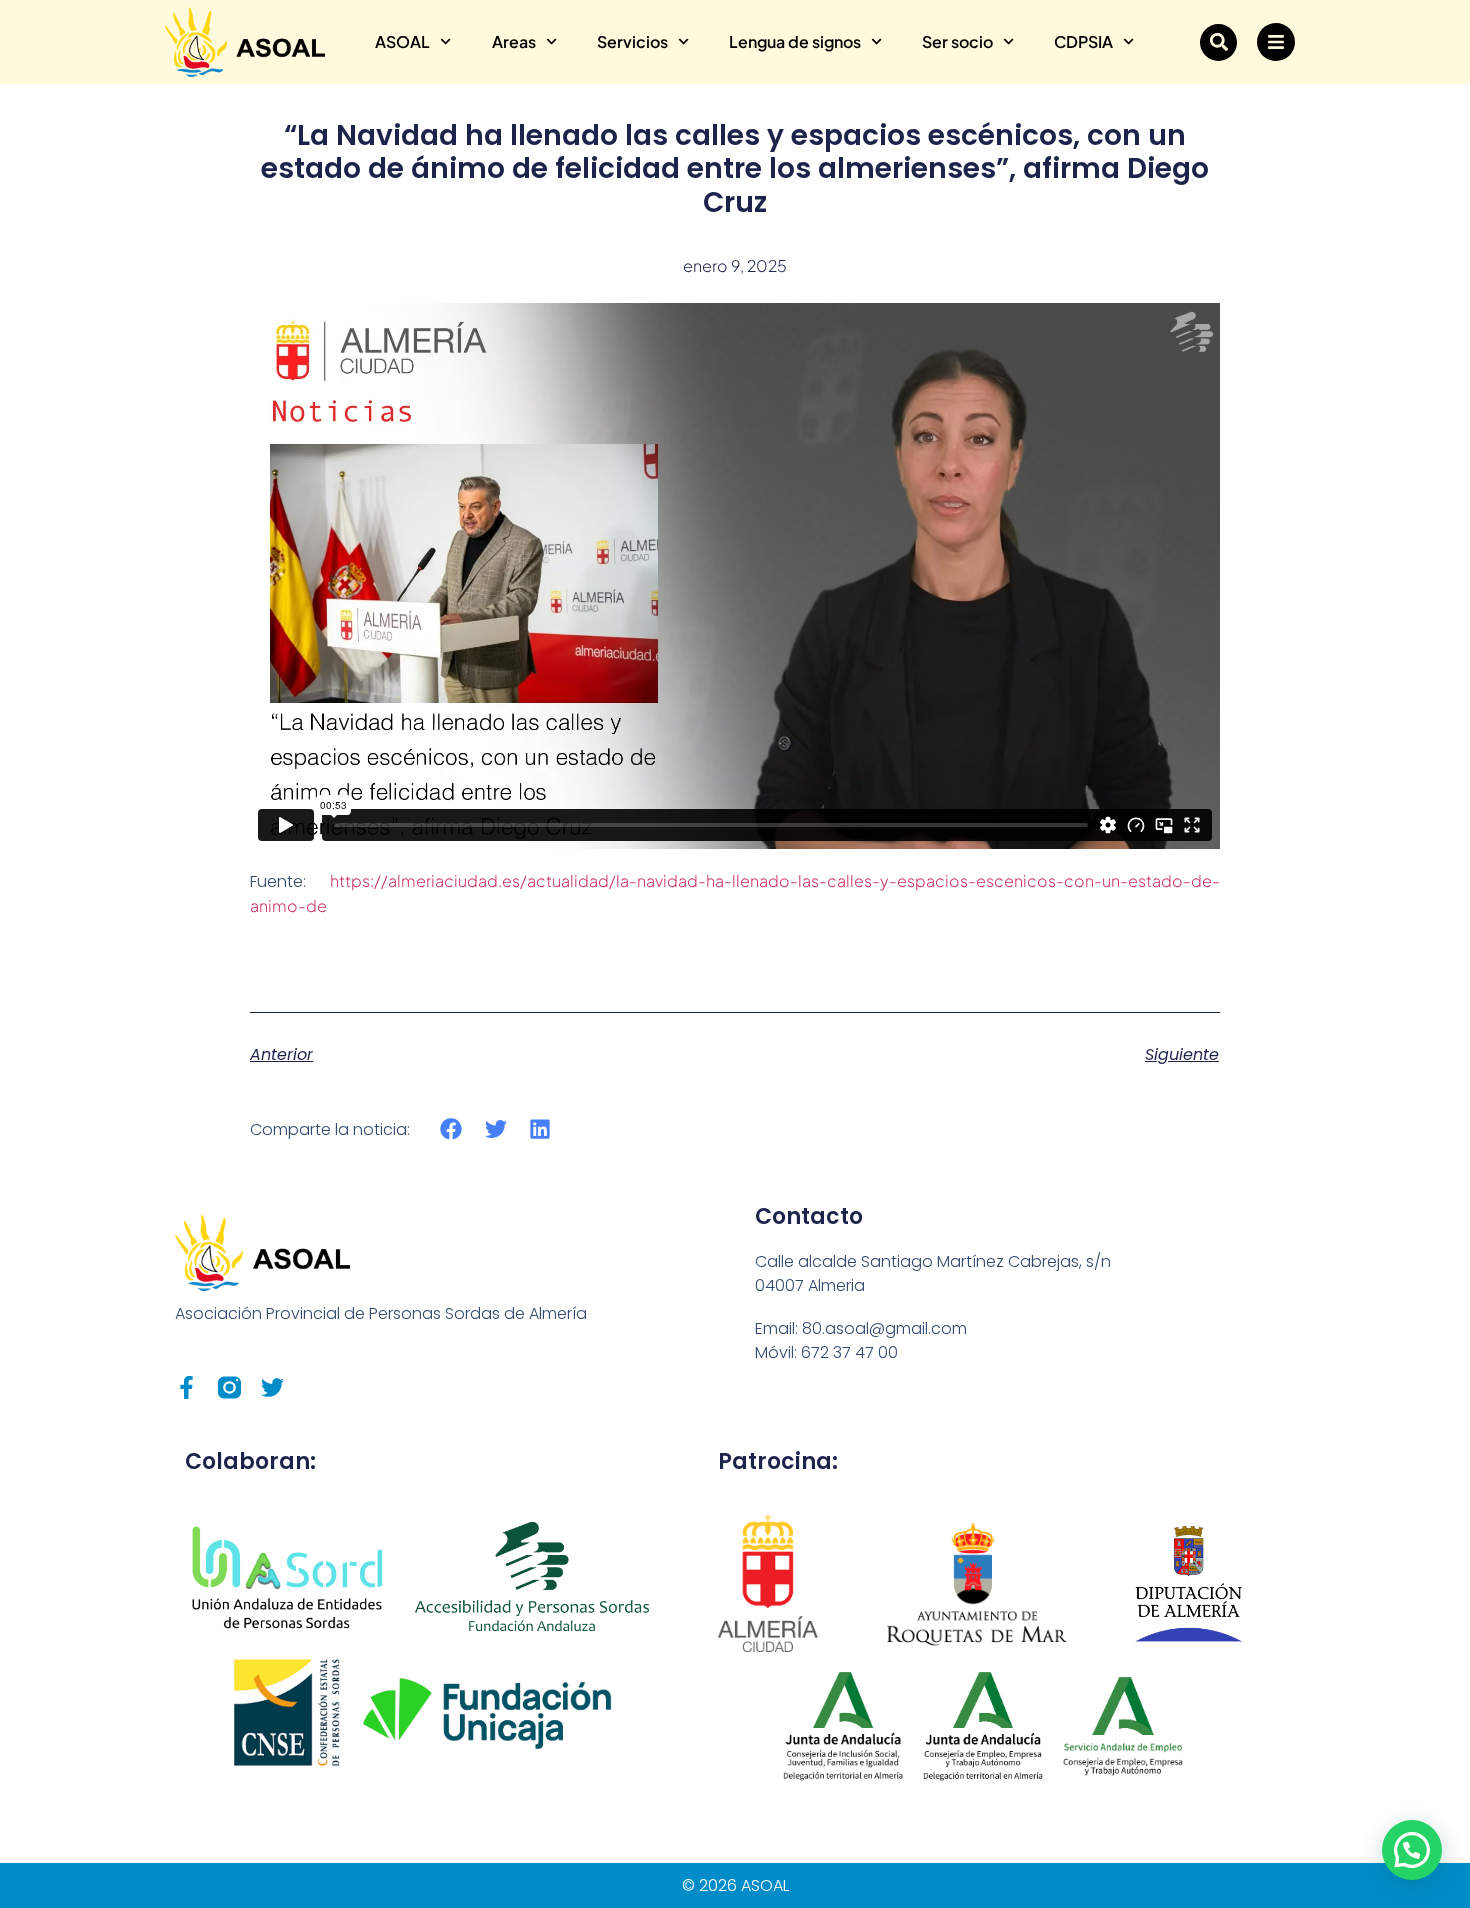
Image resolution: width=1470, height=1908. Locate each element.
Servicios (632, 41)
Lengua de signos (795, 41)
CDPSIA (1083, 41)
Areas (514, 41)
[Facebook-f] (186, 1387)
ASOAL (402, 41)
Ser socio (957, 41)
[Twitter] (272, 1387)
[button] (1218, 42)
